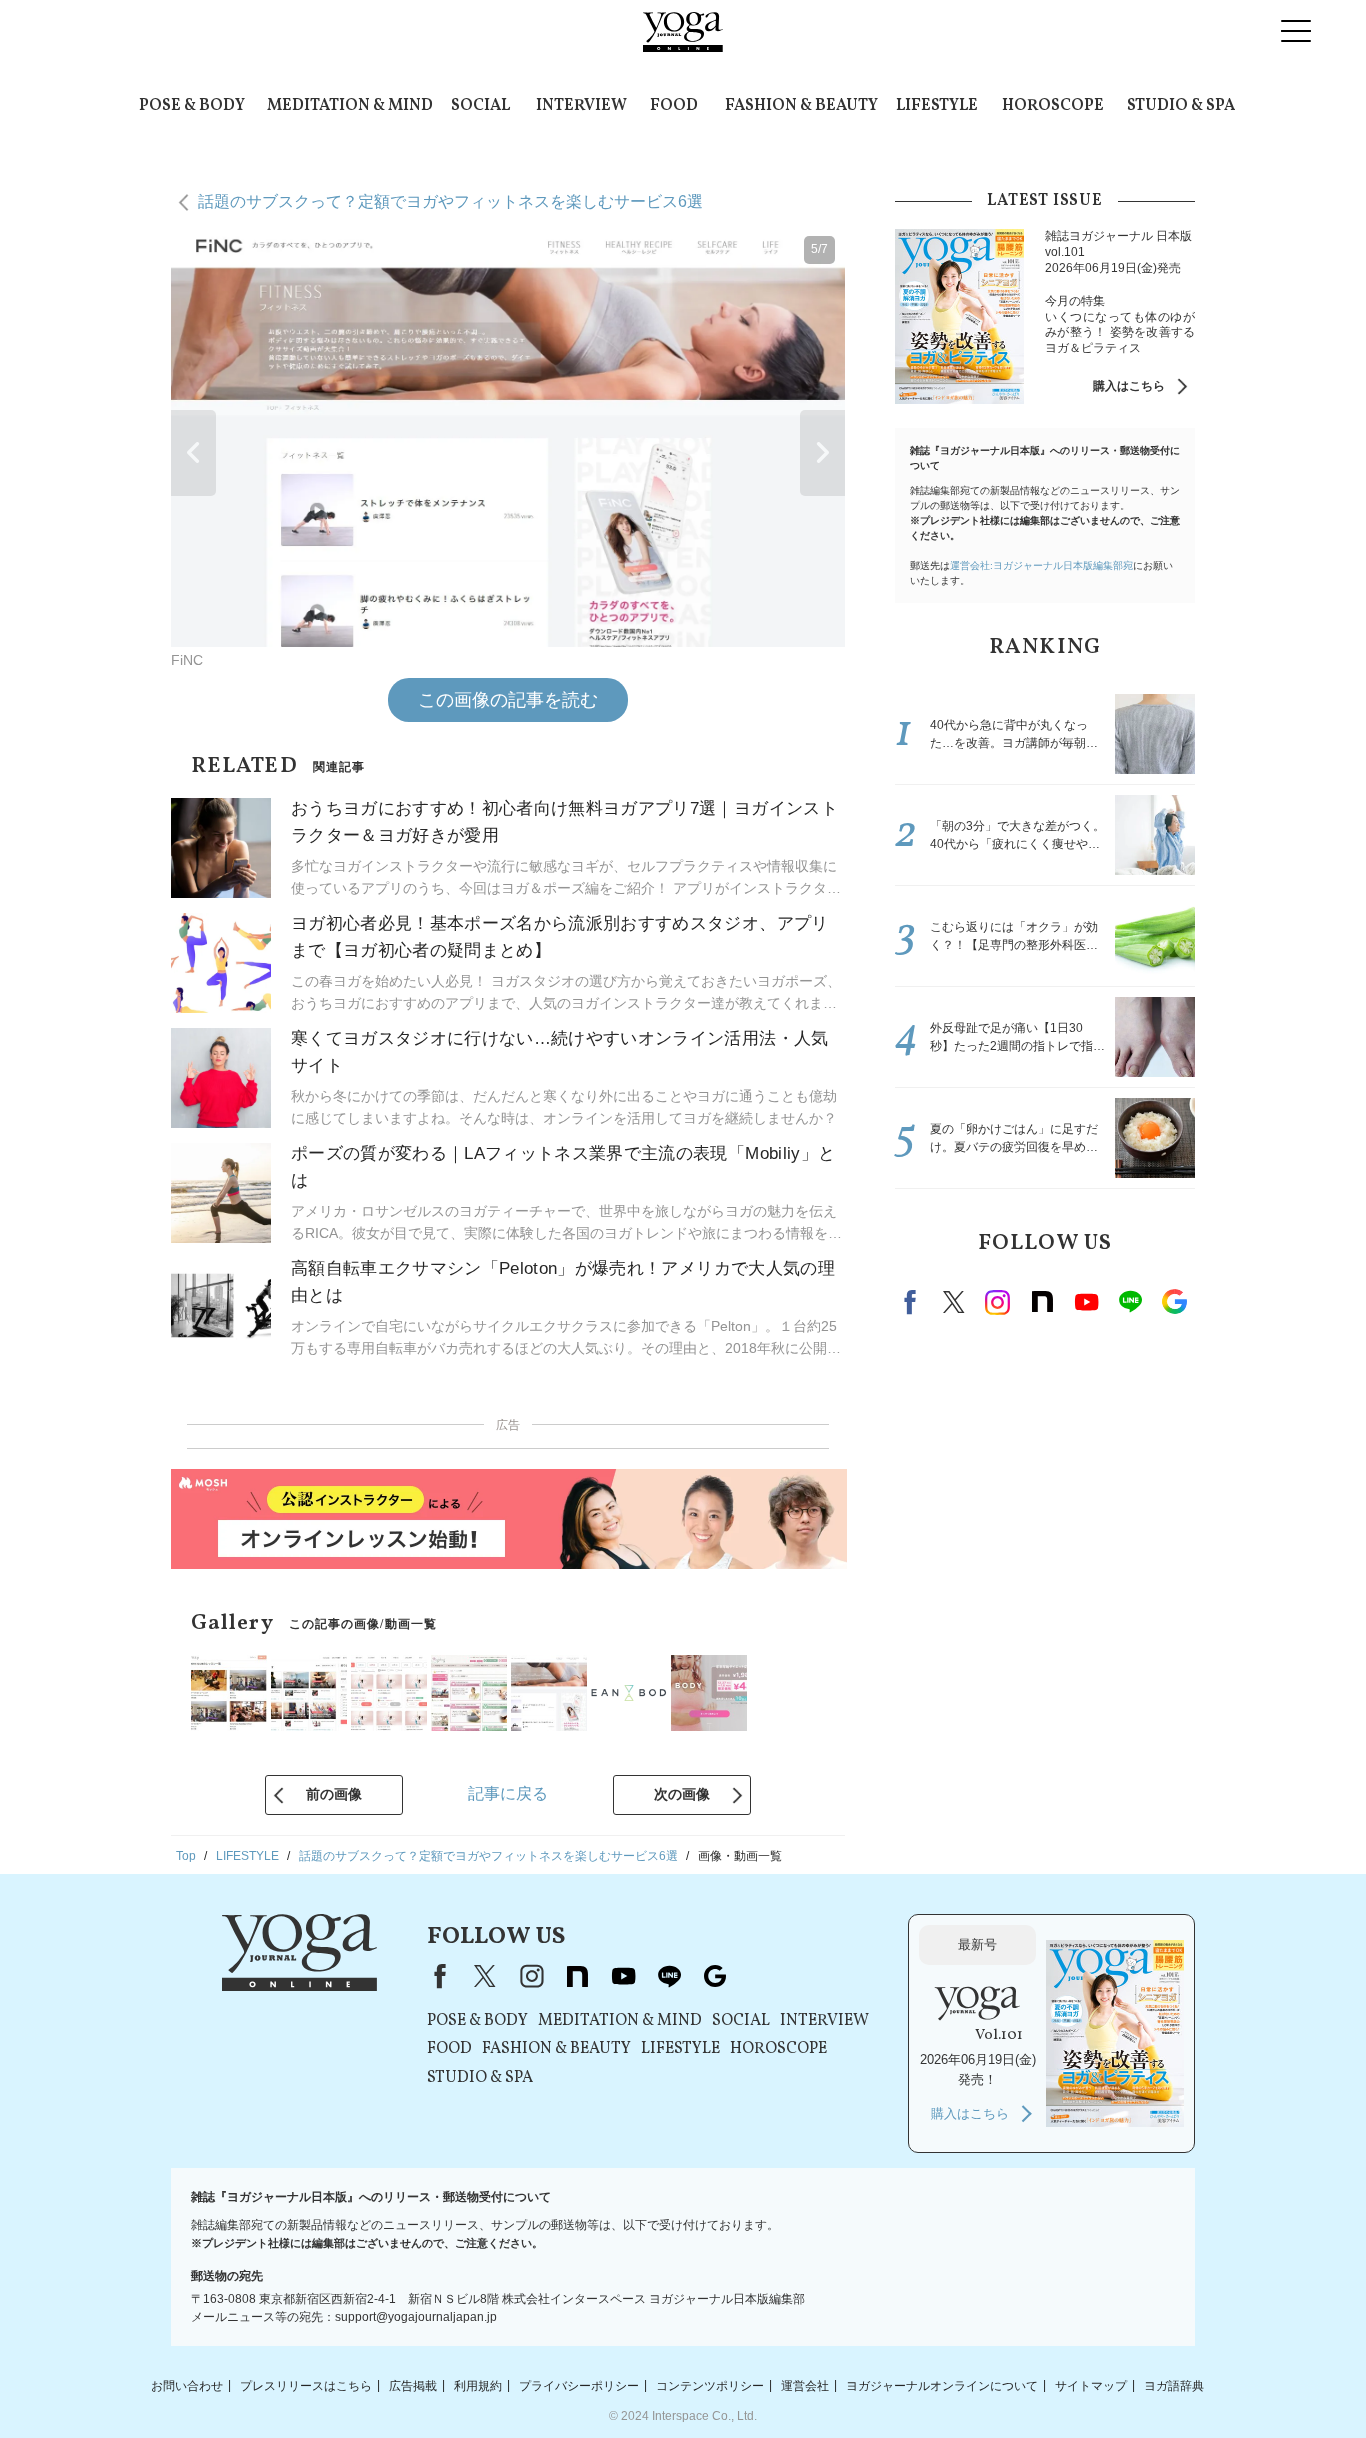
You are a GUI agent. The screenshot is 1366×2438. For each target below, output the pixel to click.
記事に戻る (508, 1793)
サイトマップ (1091, 2385)
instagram (998, 1302)
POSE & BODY (192, 106)
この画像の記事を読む (508, 700)
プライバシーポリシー (579, 2385)
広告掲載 (413, 2385)
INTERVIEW (581, 106)
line (1130, 1302)
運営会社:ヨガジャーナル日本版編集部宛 (1041, 565)
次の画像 (682, 1794)
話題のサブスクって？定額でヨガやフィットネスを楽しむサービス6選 (450, 201)
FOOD (674, 106)
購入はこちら (1129, 386)
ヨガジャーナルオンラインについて (942, 2385)
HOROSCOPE (1053, 106)
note (1042, 1302)
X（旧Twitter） (485, 1976)
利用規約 (478, 2385)
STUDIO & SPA (1181, 106)
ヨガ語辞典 (1174, 2385)
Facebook (913, 1302)
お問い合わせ (187, 2385)
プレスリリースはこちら (306, 2385)
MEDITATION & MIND (350, 106)
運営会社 (805, 2385)
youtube (623, 1976)
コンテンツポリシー (710, 2385)
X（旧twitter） (954, 1302)
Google (1174, 1302)
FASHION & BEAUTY (801, 106)
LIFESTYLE (937, 106)
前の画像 (334, 1794)
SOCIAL (480, 106)
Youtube (1086, 1302)
